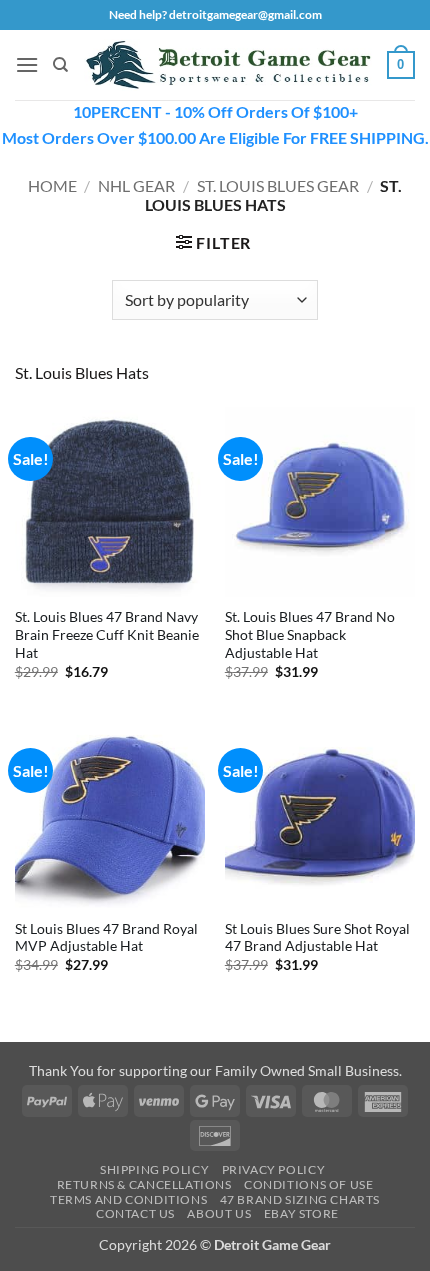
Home (52, 185)
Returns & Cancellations (144, 1184)
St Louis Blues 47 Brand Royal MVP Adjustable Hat (106, 938)
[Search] (60, 65)
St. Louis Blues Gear (278, 185)
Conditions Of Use (308, 1184)
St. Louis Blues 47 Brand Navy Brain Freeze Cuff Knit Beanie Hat (107, 634)
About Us (219, 1213)
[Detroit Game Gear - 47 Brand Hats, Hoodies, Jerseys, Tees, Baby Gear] (228, 65)
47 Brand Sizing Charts (300, 1199)
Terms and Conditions (128, 1199)
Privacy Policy (274, 1169)
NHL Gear (136, 185)
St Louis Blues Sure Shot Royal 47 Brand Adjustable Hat (317, 938)
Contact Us (135, 1213)
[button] (27, 64)
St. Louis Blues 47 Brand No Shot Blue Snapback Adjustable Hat (310, 634)
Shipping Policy (154, 1169)
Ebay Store (301, 1213)
